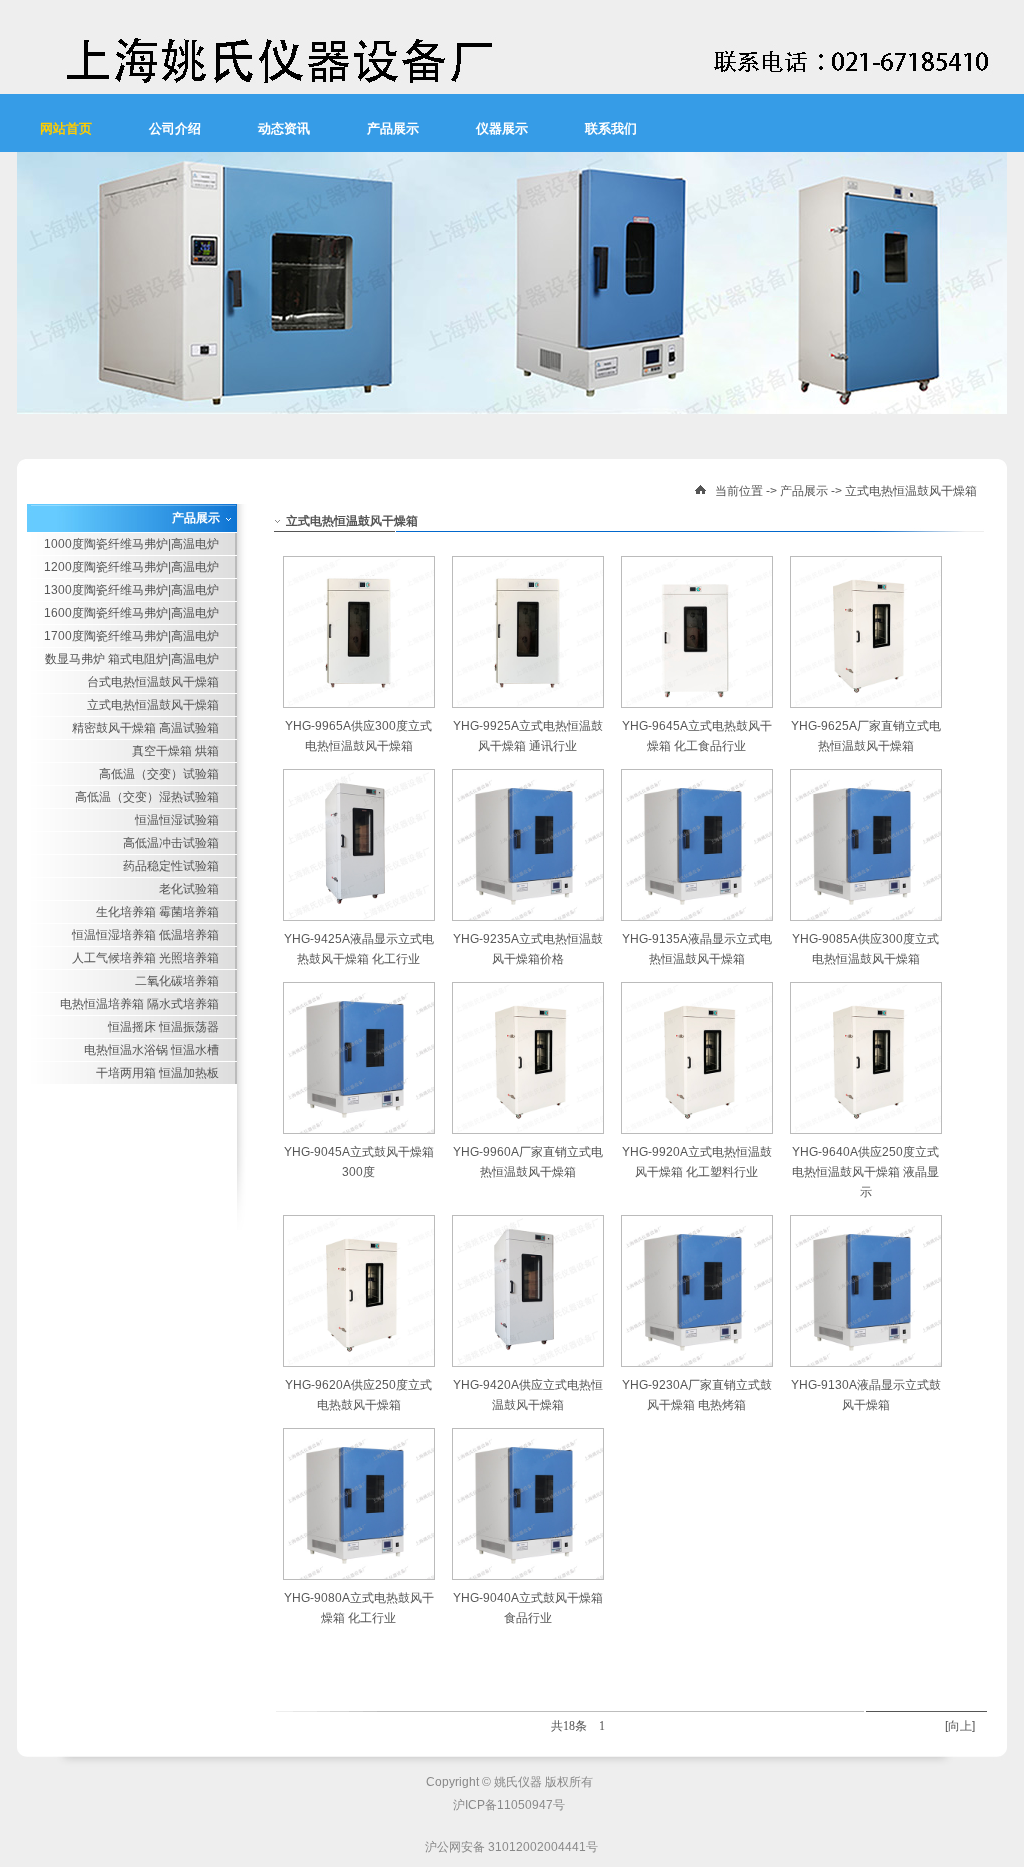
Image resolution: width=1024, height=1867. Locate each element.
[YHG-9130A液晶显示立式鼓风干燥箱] (866, 1363)
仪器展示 (502, 128)
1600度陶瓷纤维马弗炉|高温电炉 (131, 613)
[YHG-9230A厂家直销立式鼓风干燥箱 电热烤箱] (697, 1363)
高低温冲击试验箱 (171, 843)
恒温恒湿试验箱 (177, 820)
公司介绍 (175, 128)
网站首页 (66, 128)
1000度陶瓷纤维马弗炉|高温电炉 (131, 544)
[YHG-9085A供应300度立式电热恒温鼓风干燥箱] (866, 917)
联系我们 (611, 128)
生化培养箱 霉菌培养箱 (157, 912)
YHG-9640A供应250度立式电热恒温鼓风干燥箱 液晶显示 (865, 1172)
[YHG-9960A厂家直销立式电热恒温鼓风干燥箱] (528, 1130)
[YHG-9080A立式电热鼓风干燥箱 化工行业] (359, 1576)
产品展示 (393, 128)
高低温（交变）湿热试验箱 (147, 797)
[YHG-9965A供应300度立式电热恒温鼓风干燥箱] (359, 704)
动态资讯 (284, 128)
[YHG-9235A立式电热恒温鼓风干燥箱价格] (528, 917)
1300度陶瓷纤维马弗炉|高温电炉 (131, 590)
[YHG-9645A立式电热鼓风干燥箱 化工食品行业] (697, 704)
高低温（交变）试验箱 (159, 774)
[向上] (960, 1726)
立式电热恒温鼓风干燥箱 (911, 491)
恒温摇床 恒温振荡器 (163, 1027)
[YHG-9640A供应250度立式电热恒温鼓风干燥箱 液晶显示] (866, 1130)
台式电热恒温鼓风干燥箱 (153, 682)
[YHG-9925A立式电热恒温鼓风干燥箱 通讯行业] (528, 704)
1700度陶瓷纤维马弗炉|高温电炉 (131, 636)
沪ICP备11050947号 (509, 1805)
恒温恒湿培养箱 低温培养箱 (145, 935)
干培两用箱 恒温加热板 (157, 1073)
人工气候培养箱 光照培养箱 (145, 958)
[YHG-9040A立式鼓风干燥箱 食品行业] (528, 1576)
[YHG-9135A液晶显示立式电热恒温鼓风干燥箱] (697, 917)
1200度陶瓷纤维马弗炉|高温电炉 (131, 567)
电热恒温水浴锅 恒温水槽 (151, 1050)
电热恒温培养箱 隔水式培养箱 (139, 1004)
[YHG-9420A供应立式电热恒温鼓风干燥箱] (528, 1363)
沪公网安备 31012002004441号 (511, 1847)
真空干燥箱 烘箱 (175, 751)
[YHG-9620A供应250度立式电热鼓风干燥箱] (359, 1363)
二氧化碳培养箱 (177, 981)
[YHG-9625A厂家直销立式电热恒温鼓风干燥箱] (866, 704)
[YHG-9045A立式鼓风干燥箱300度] (359, 1130)
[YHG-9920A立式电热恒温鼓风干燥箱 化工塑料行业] (697, 1130)
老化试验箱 (189, 889)
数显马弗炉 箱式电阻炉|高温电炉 (132, 659)
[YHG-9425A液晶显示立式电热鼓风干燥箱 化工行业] (359, 917)
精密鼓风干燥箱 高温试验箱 (145, 728)
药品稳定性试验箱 (171, 866)
